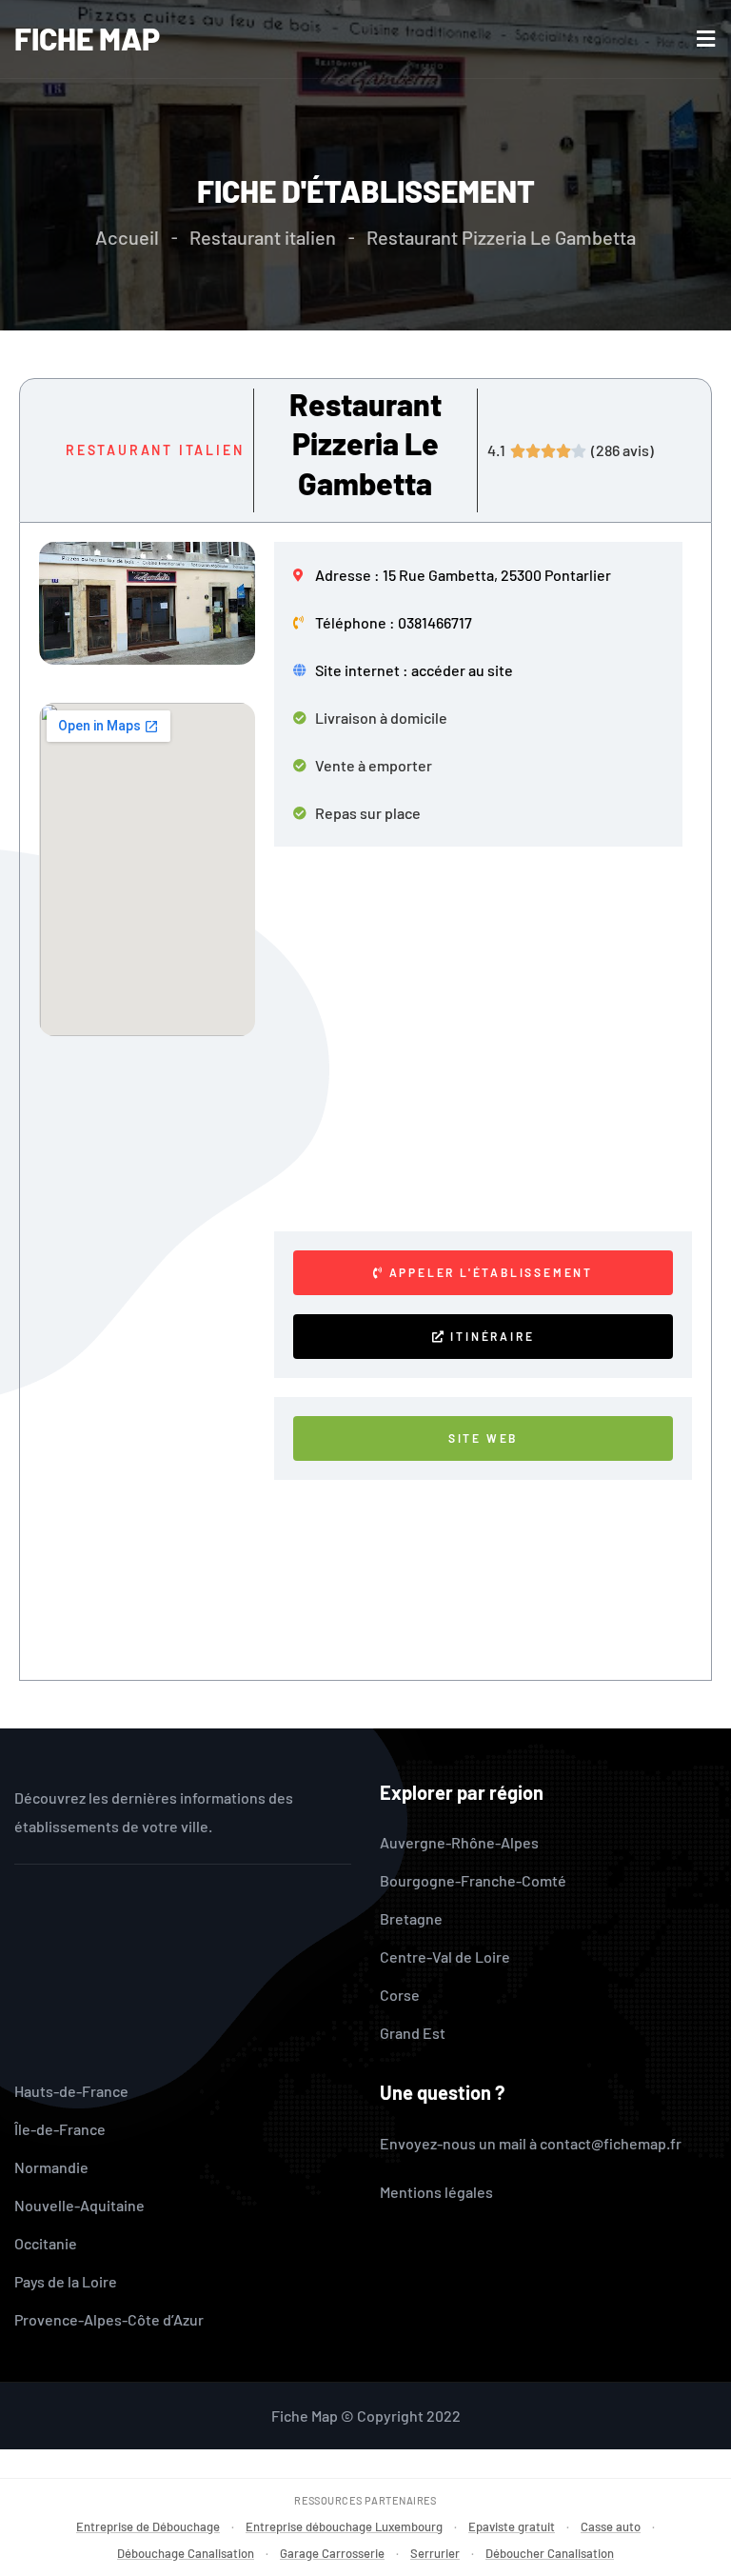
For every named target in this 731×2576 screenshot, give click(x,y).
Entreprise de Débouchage (148, 2526)
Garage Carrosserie (332, 2553)
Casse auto (611, 2526)
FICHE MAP (87, 38)
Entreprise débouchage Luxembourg (344, 2526)
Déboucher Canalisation (550, 2553)
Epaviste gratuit (512, 2526)
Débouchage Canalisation (186, 2553)
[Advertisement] (488, 1039)
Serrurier (435, 2553)
